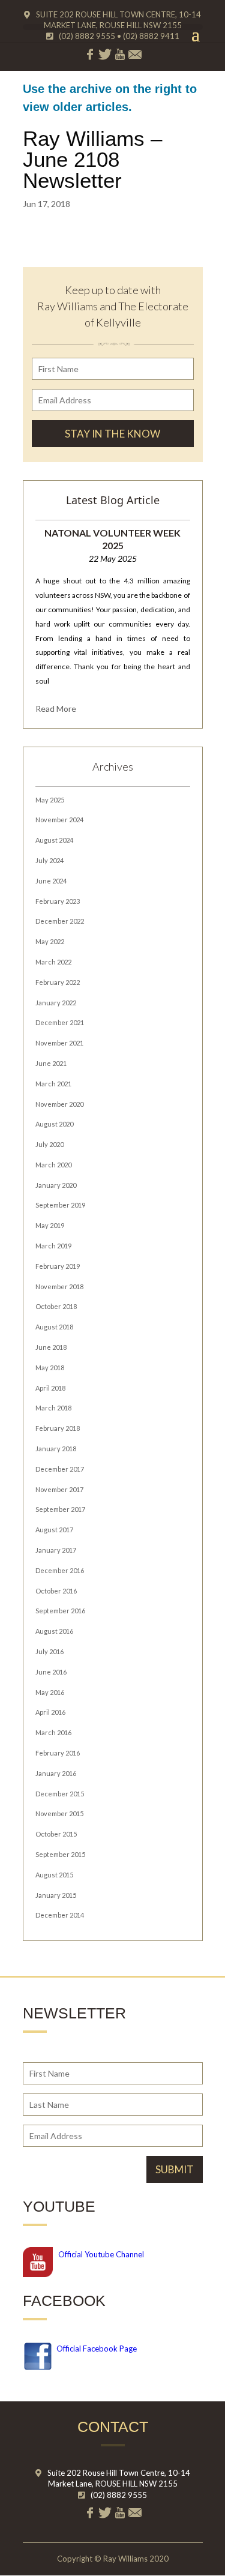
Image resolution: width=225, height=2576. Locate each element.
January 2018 (56, 1449)
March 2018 (53, 1408)
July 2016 (49, 1651)
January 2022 (56, 1003)
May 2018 (50, 1368)
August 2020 (54, 1124)
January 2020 (56, 1185)
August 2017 (54, 1530)
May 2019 (50, 1225)
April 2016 (50, 1712)
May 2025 (50, 800)
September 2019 (60, 1205)
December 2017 (60, 1469)
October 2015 (56, 1834)
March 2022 (53, 962)
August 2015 (54, 1875)
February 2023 (58, 901)
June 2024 (51, 881)
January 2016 (56, 1773)
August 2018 (54, 1327)
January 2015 (56, 1895)
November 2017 (59, 1489)
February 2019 (58, 1266)
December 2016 (60, 1570)
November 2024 (59, 820)
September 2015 (60, 1854)
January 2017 (56, 1550)
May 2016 (50, 1692)
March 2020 (53, 1165)
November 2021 (59, 1043)
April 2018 (50, 1388)
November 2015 (59, 1813)
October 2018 (56, 1306)
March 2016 (53, 1732)
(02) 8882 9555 (119, 2495)
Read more (56, 709)
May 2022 (50, 941)
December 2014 (60, 1915)
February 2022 (58, 982)
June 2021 (51, 1063)
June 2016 (51, 1672)
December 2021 (60, 1022)
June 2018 (51, 1347)
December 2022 (60, 921)
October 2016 (56, 1591)
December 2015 (60, 1794)
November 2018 (59, 1286)
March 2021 (53, 1084)
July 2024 (49, 860)
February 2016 (58, 1753)
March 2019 (53, 1246)
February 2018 (58, 1428)
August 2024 (54, 840)
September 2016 (60, 1611)
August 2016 (54, 1631)
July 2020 (49, 1144)
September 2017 (60, 1509)
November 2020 (59, 1104)
